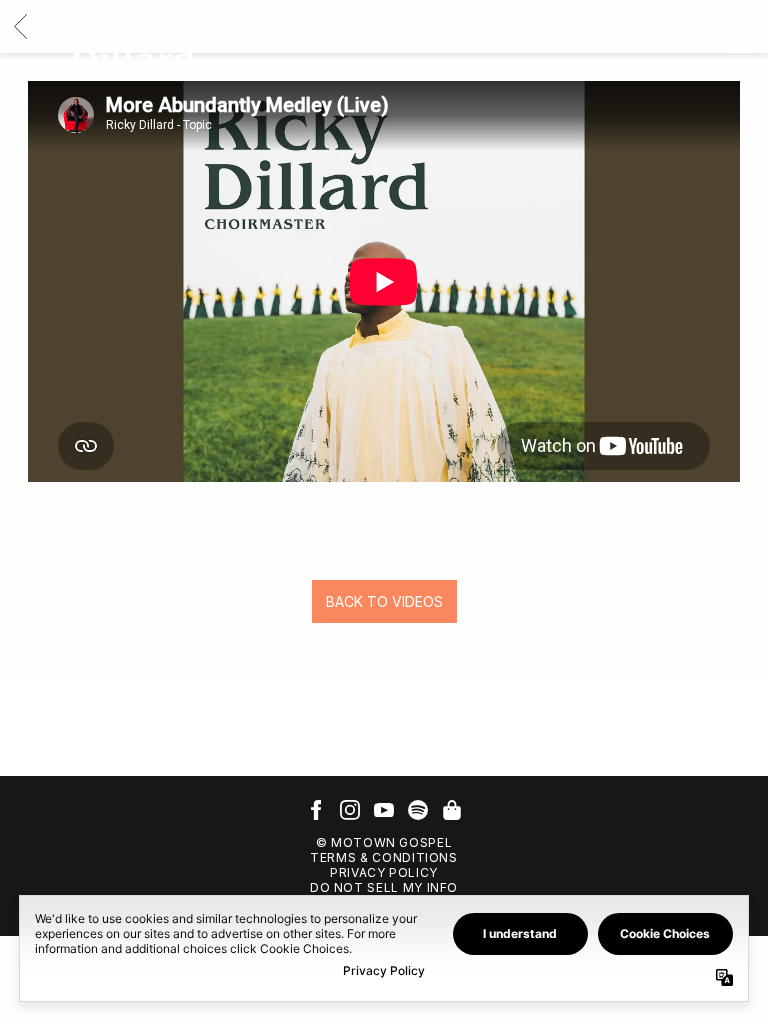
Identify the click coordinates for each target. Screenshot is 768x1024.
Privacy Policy (384, 872)
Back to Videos (384, 601)
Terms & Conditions (384, 857)
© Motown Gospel (384, 842)
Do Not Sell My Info (384, 887)
